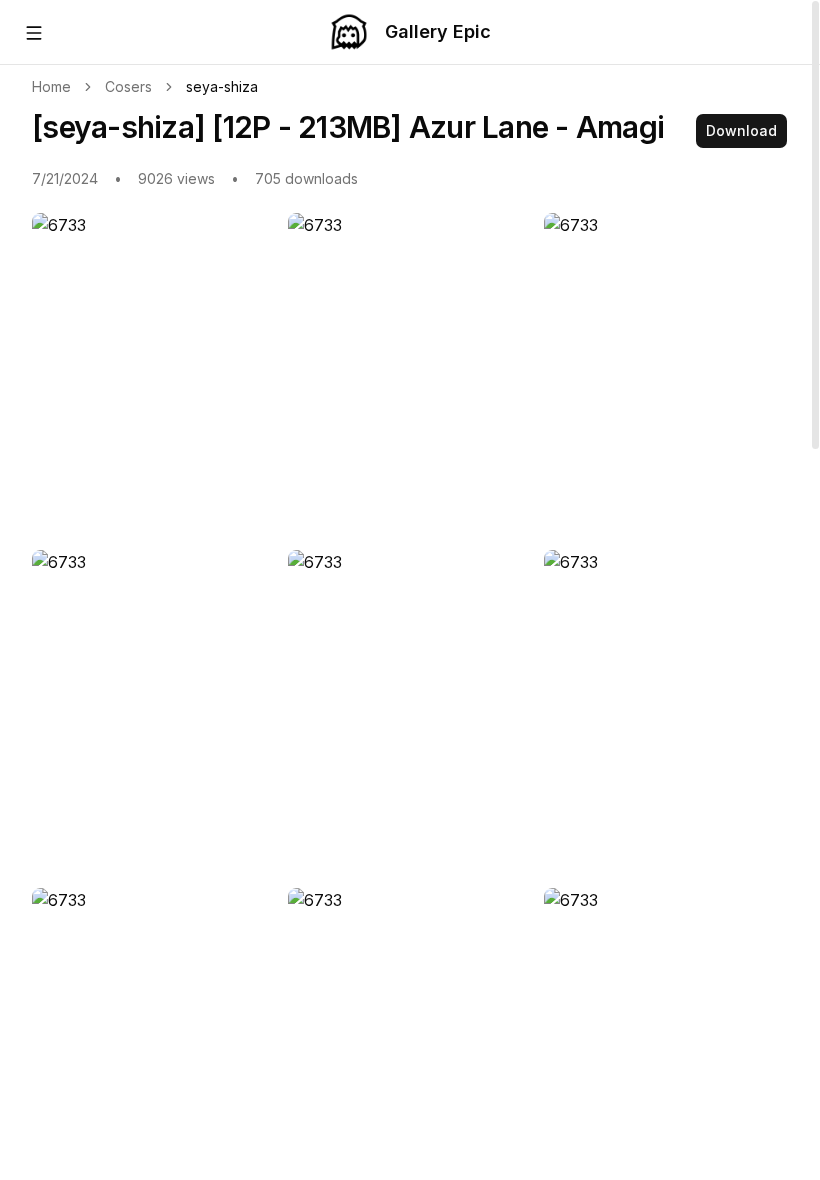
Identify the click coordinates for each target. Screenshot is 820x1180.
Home (51, 86)
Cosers (128, 86)
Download (741, 130)
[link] (222, 87)
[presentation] (410, 590)
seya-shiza (222, 86)
